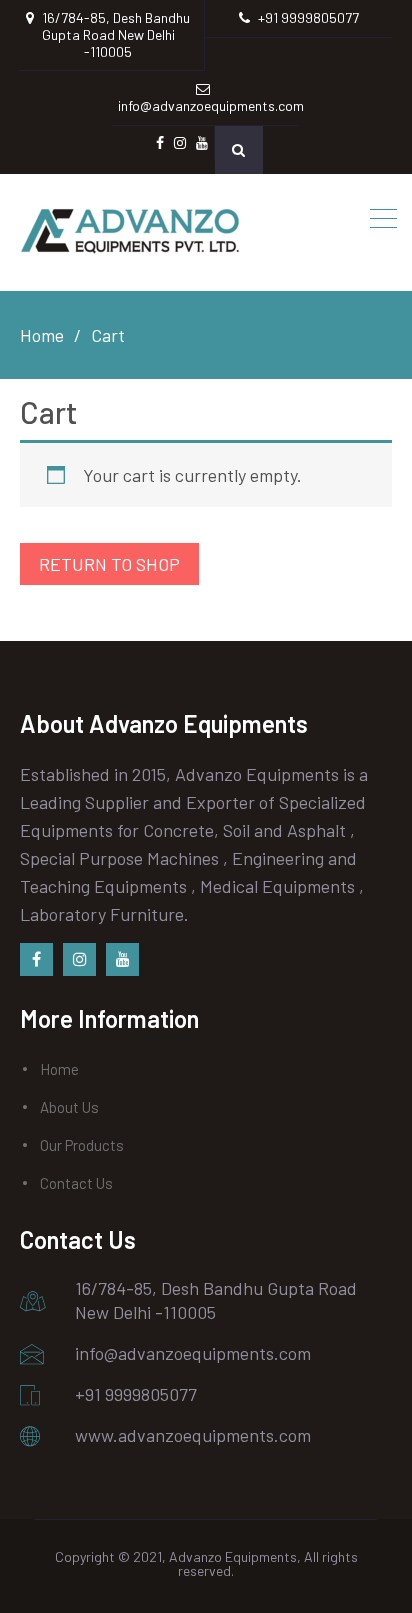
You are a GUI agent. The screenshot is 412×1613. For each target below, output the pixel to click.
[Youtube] (122, 959)
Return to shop (109, 564)
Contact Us (76, 1183)
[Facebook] (36, 959)
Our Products (82, 1145)
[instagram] (79, 959)
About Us (69, 1107)
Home (59, 1069)
